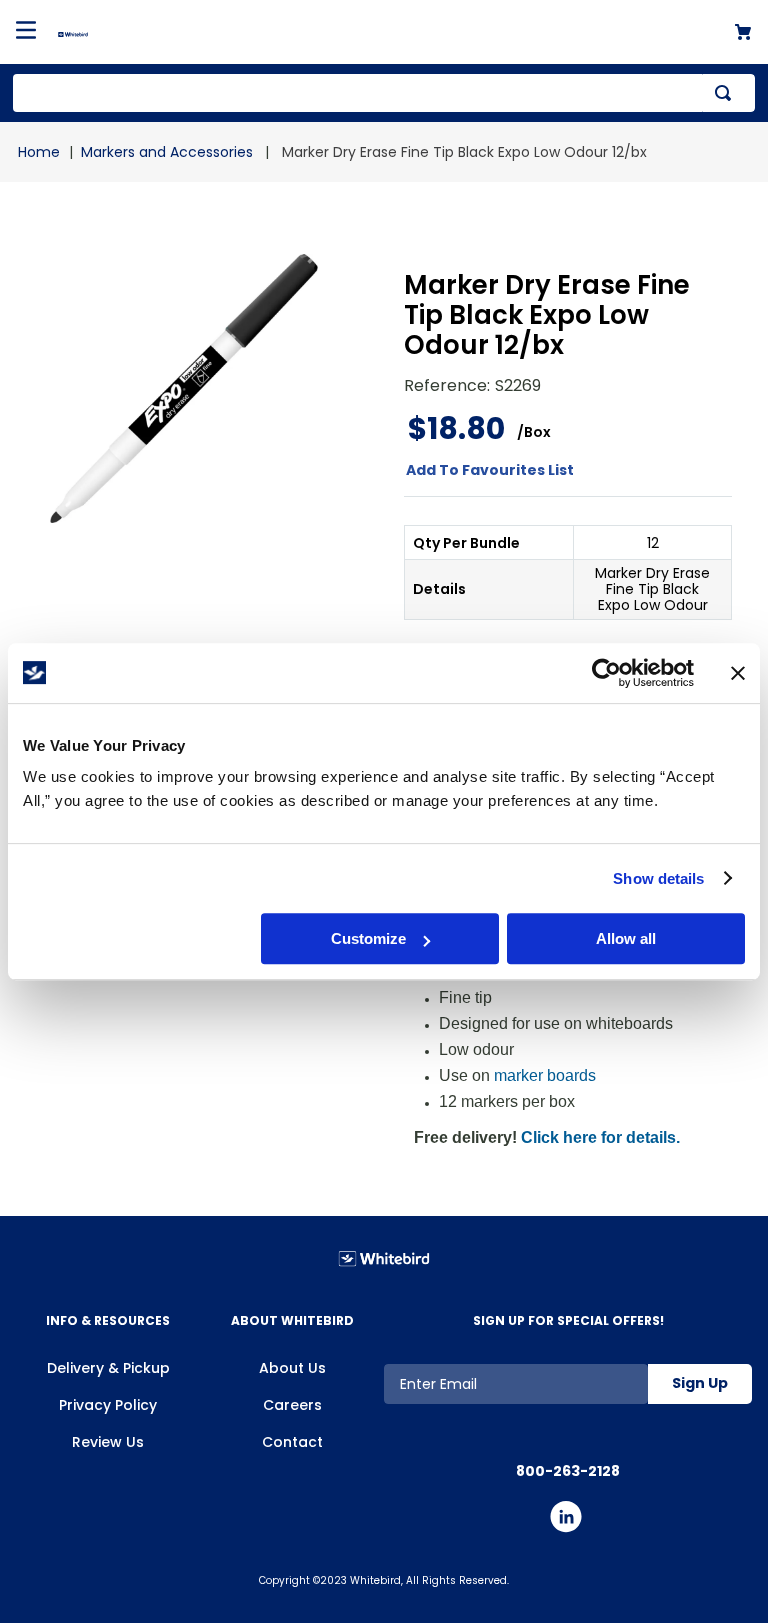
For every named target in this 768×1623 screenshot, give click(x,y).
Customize (368, 938)
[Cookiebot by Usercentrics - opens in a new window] (606, 673)
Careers (292, 1405)
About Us (292, 1368)
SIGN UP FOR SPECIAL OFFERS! (568, 1320)
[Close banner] (738, 673)
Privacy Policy (108, 1405)
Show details (658, 878)
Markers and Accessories (167, 152)
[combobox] (384, 93)
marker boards (545, 1075)
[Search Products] (727, 93)
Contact (292, 1442)
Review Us (108, 1442)
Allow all (626, 938)
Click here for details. (600, 1137)
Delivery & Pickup (108, 1368)
